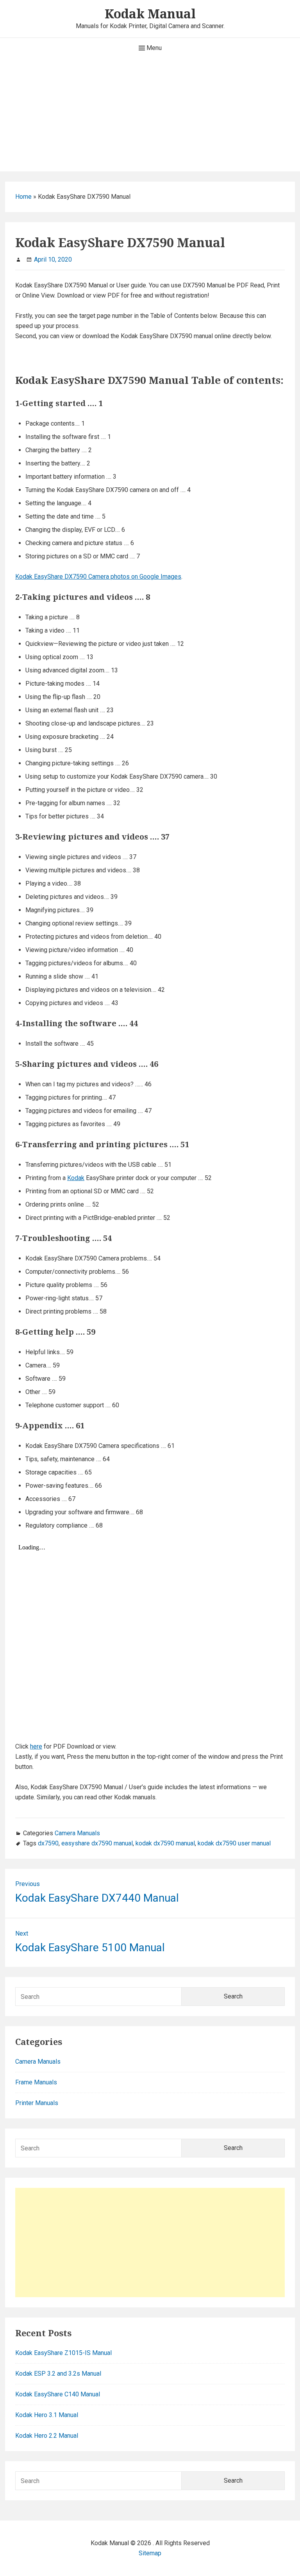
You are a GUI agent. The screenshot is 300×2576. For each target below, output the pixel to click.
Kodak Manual (150, 13)
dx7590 (48, 1843)
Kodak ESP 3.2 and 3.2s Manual (58, 2374)
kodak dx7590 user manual (234, 1843)
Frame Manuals (36, 2082)
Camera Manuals (77, 1833)
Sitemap (150, 2553)
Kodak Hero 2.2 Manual (47, 2436)
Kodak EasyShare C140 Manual (58, 2394)
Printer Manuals (37, 2103)
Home (23, 197)
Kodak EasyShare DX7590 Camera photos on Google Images (98, 577)
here (36, 1746)
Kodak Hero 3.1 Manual (47, 2415)
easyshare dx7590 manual (97, 1843)
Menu (153, 48)
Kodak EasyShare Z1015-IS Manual (63, 2353)
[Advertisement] (150, 117)
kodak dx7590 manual (165, 1843)
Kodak (76, 1178)
